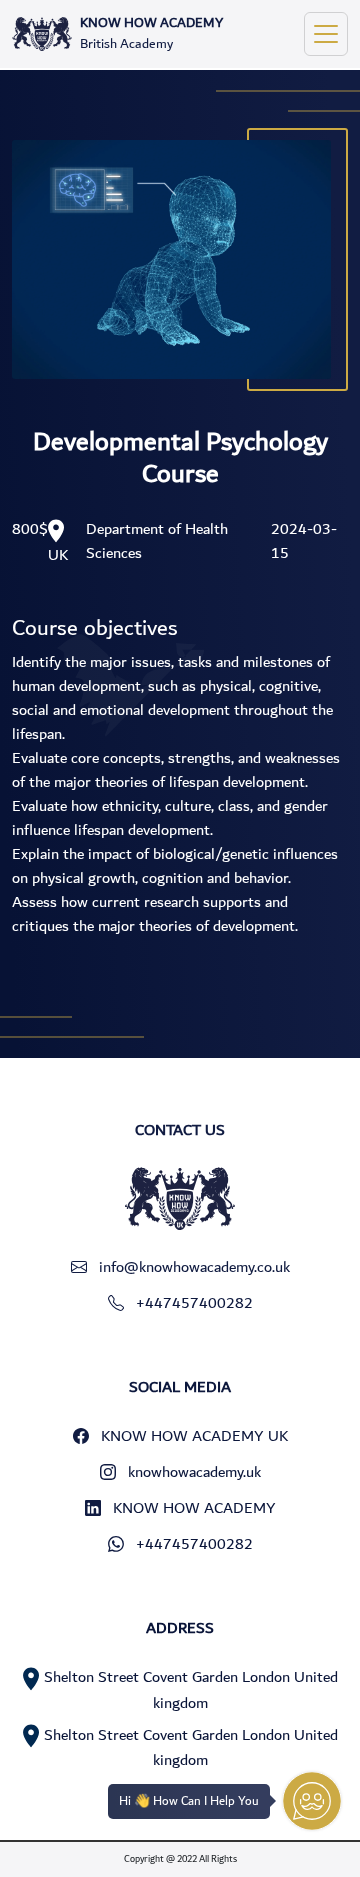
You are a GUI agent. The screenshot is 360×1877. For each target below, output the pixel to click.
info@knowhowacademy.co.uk (194, 1267)
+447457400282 (194, 1303)
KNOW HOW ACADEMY (194, 1508)
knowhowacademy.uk (194, 1472)
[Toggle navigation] (326, 34)
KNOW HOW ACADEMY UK (194, 1436)
